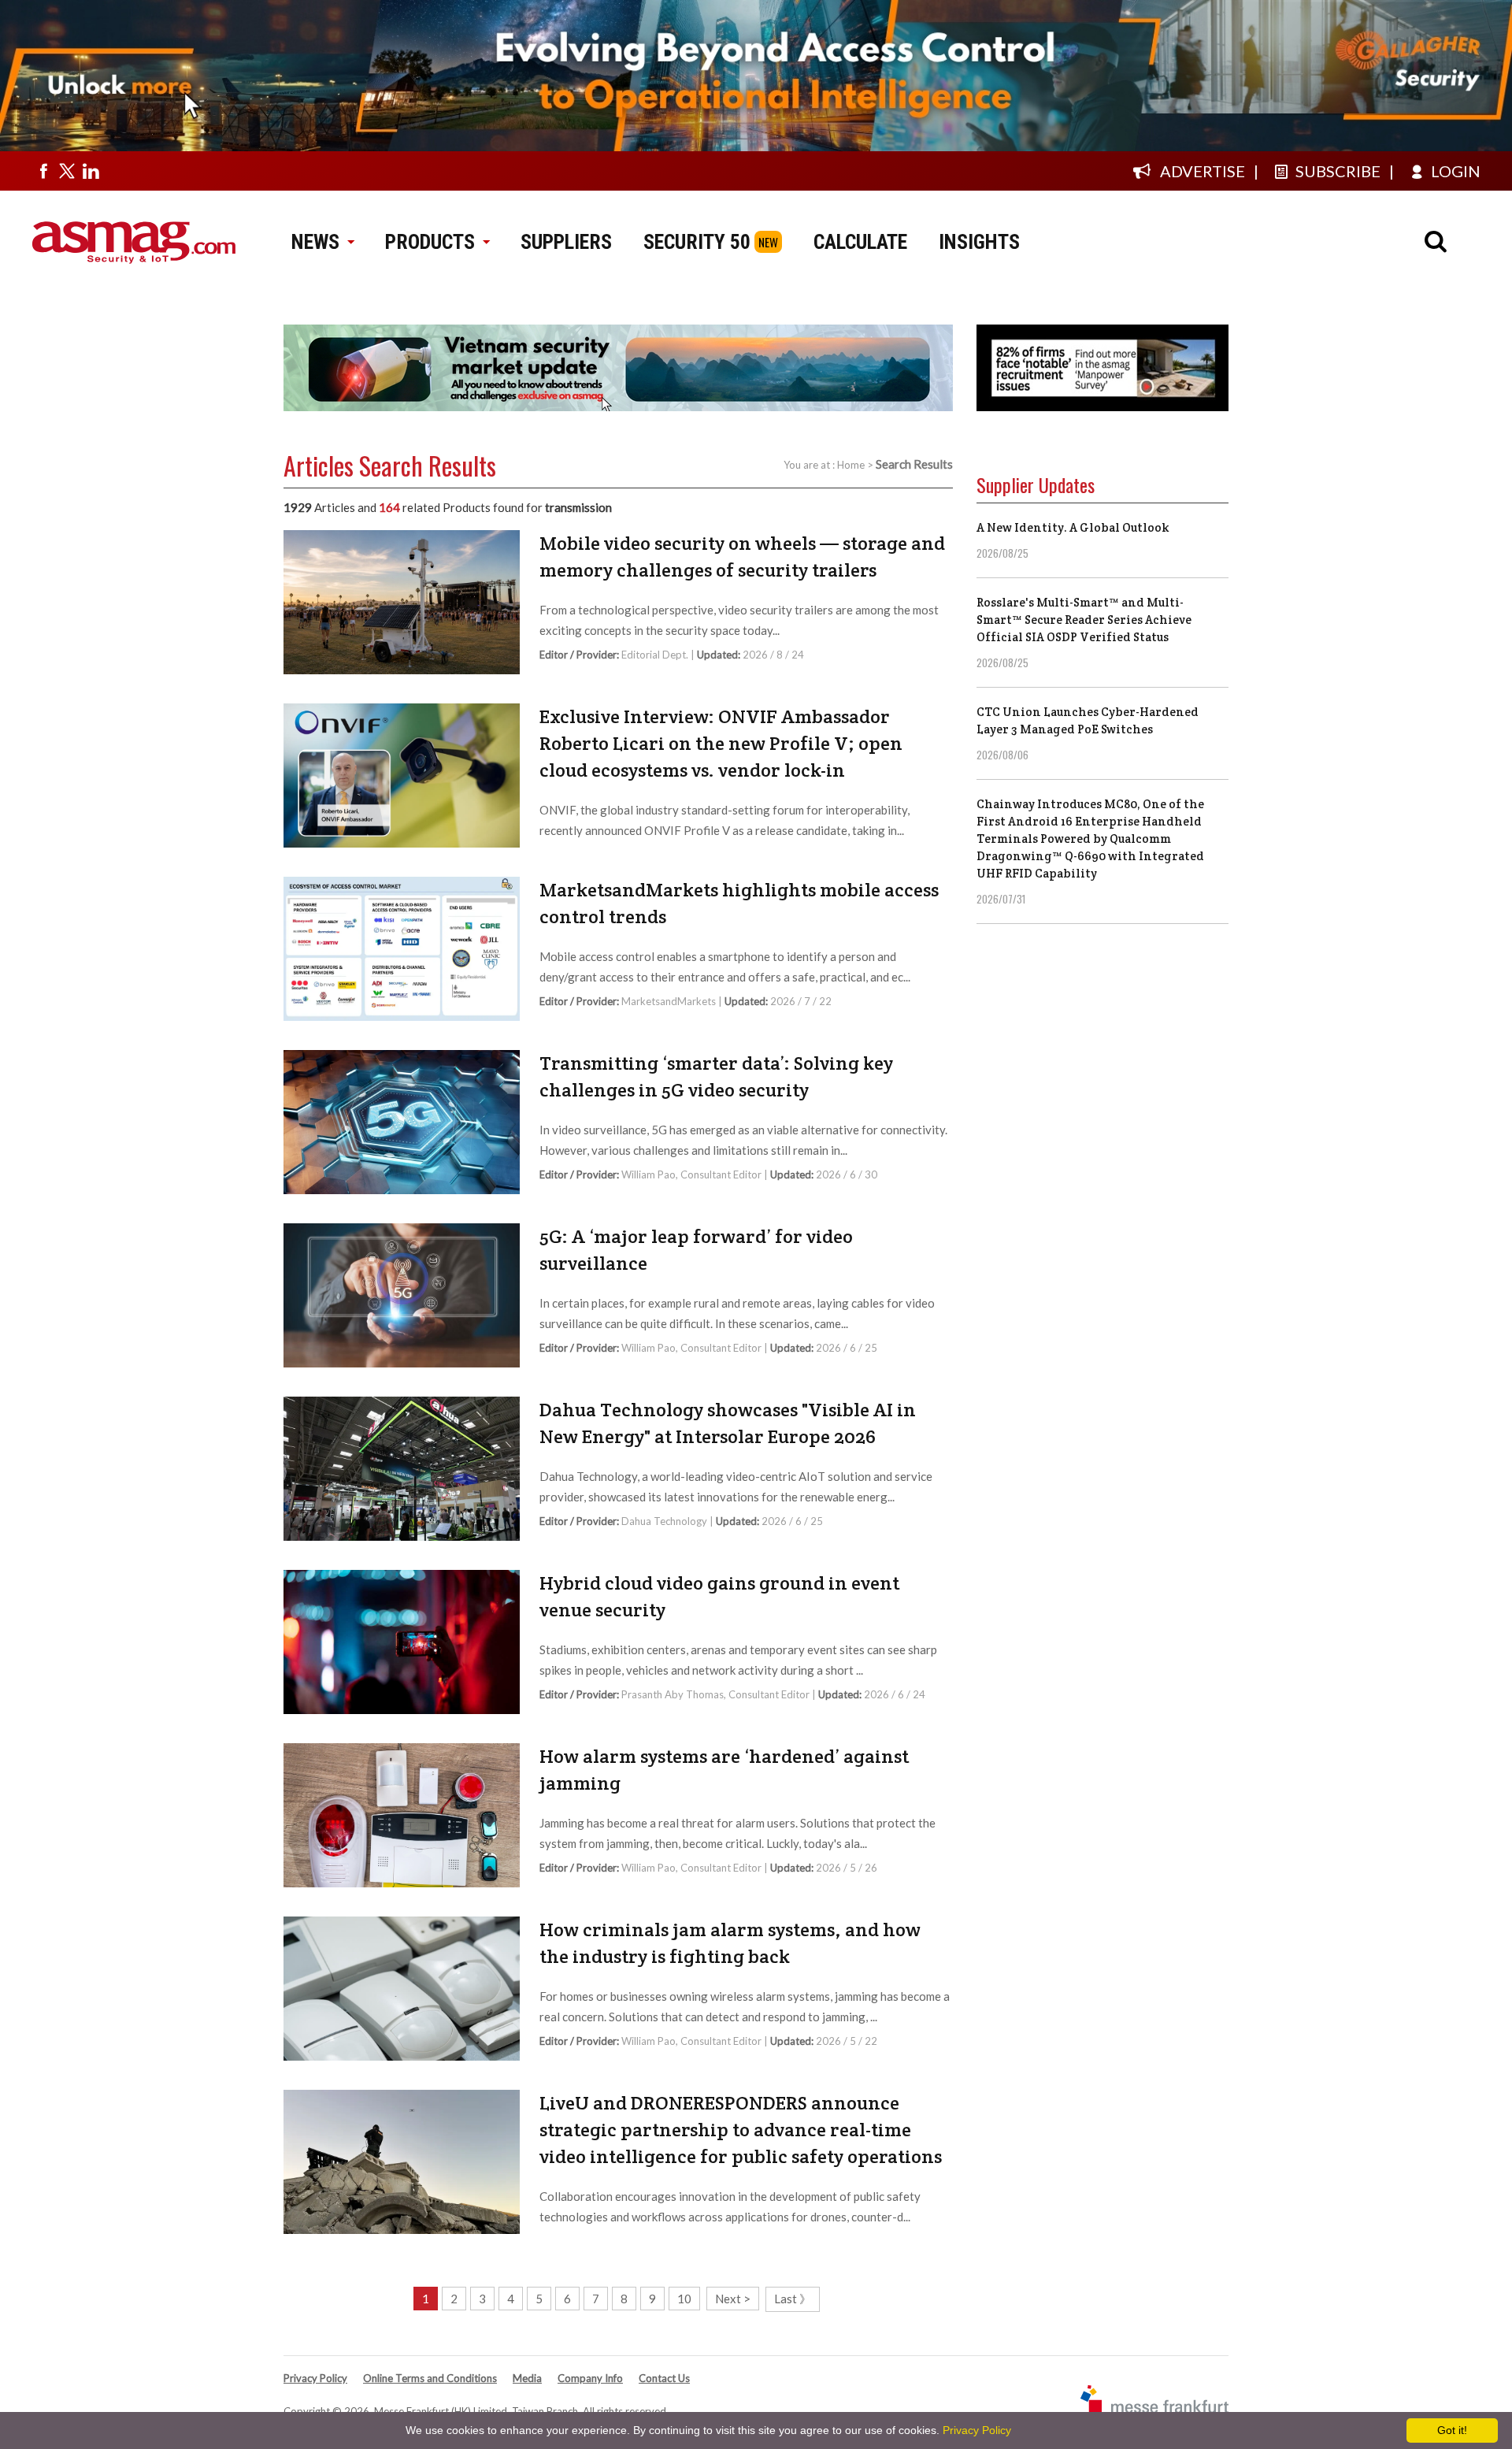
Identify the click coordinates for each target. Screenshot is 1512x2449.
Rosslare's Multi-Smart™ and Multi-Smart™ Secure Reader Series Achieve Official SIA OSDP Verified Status (1084, 620)
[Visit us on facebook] (43, 171)
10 (684, 2299)
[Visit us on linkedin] (91, 171)
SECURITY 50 (697, 242)
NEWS (315, 242)
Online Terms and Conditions (430, 2378)
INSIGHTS (979, 242)
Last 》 (793, 2299)
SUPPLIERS (566, 242)
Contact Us (664, 2378)
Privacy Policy (315, 2378)
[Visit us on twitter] (67, 171)
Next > (733, 2299)
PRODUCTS (430, 242)
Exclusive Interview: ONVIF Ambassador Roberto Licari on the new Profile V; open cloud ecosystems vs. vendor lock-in (721, 743)
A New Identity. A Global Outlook (1073, 527)
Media (527, 2378)
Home (851, 465)
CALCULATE (860, 242)
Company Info (590, 2378)
